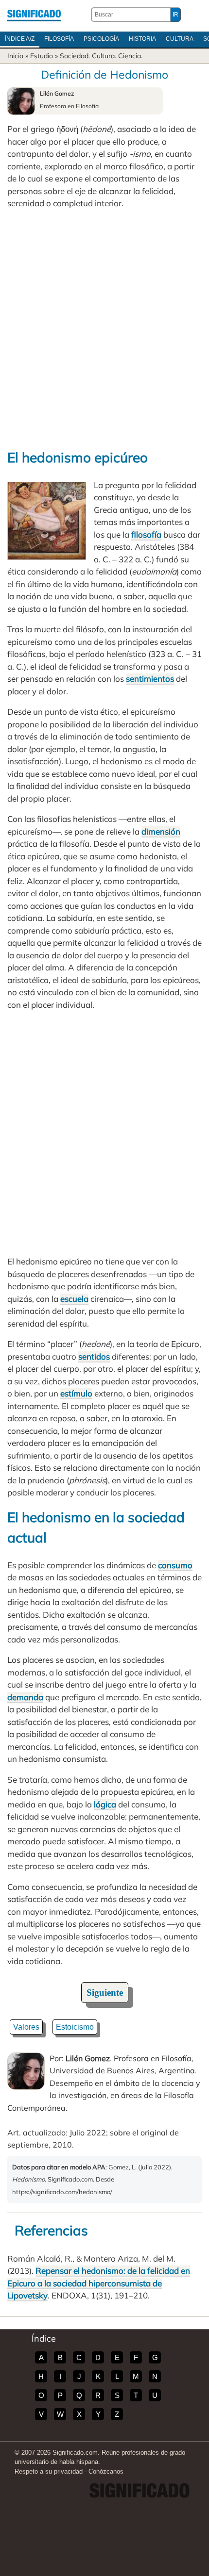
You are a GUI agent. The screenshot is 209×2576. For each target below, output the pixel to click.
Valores (26, 2027)
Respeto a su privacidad (49, 2471)
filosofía (146, 534)
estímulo (76, 1393)
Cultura (180, 39)
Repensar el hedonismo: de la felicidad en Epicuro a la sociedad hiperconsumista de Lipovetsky (99, 2283)
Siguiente (105, 1993)
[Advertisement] (104, 328)
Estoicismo (75, 2027)
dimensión (161, 831)
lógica (105, 1804)
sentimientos (150, 679)
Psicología (101, 39)
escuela (74, 1299)
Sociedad (74, 56)
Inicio (15, 56)
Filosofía (59, 39)
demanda (25, 1697)
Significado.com (34, 15)
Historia (142, 39)
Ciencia (130, 56)
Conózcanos (106, 2471)
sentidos (94, 1356)
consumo (175, 1565)
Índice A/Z (20, 39)
